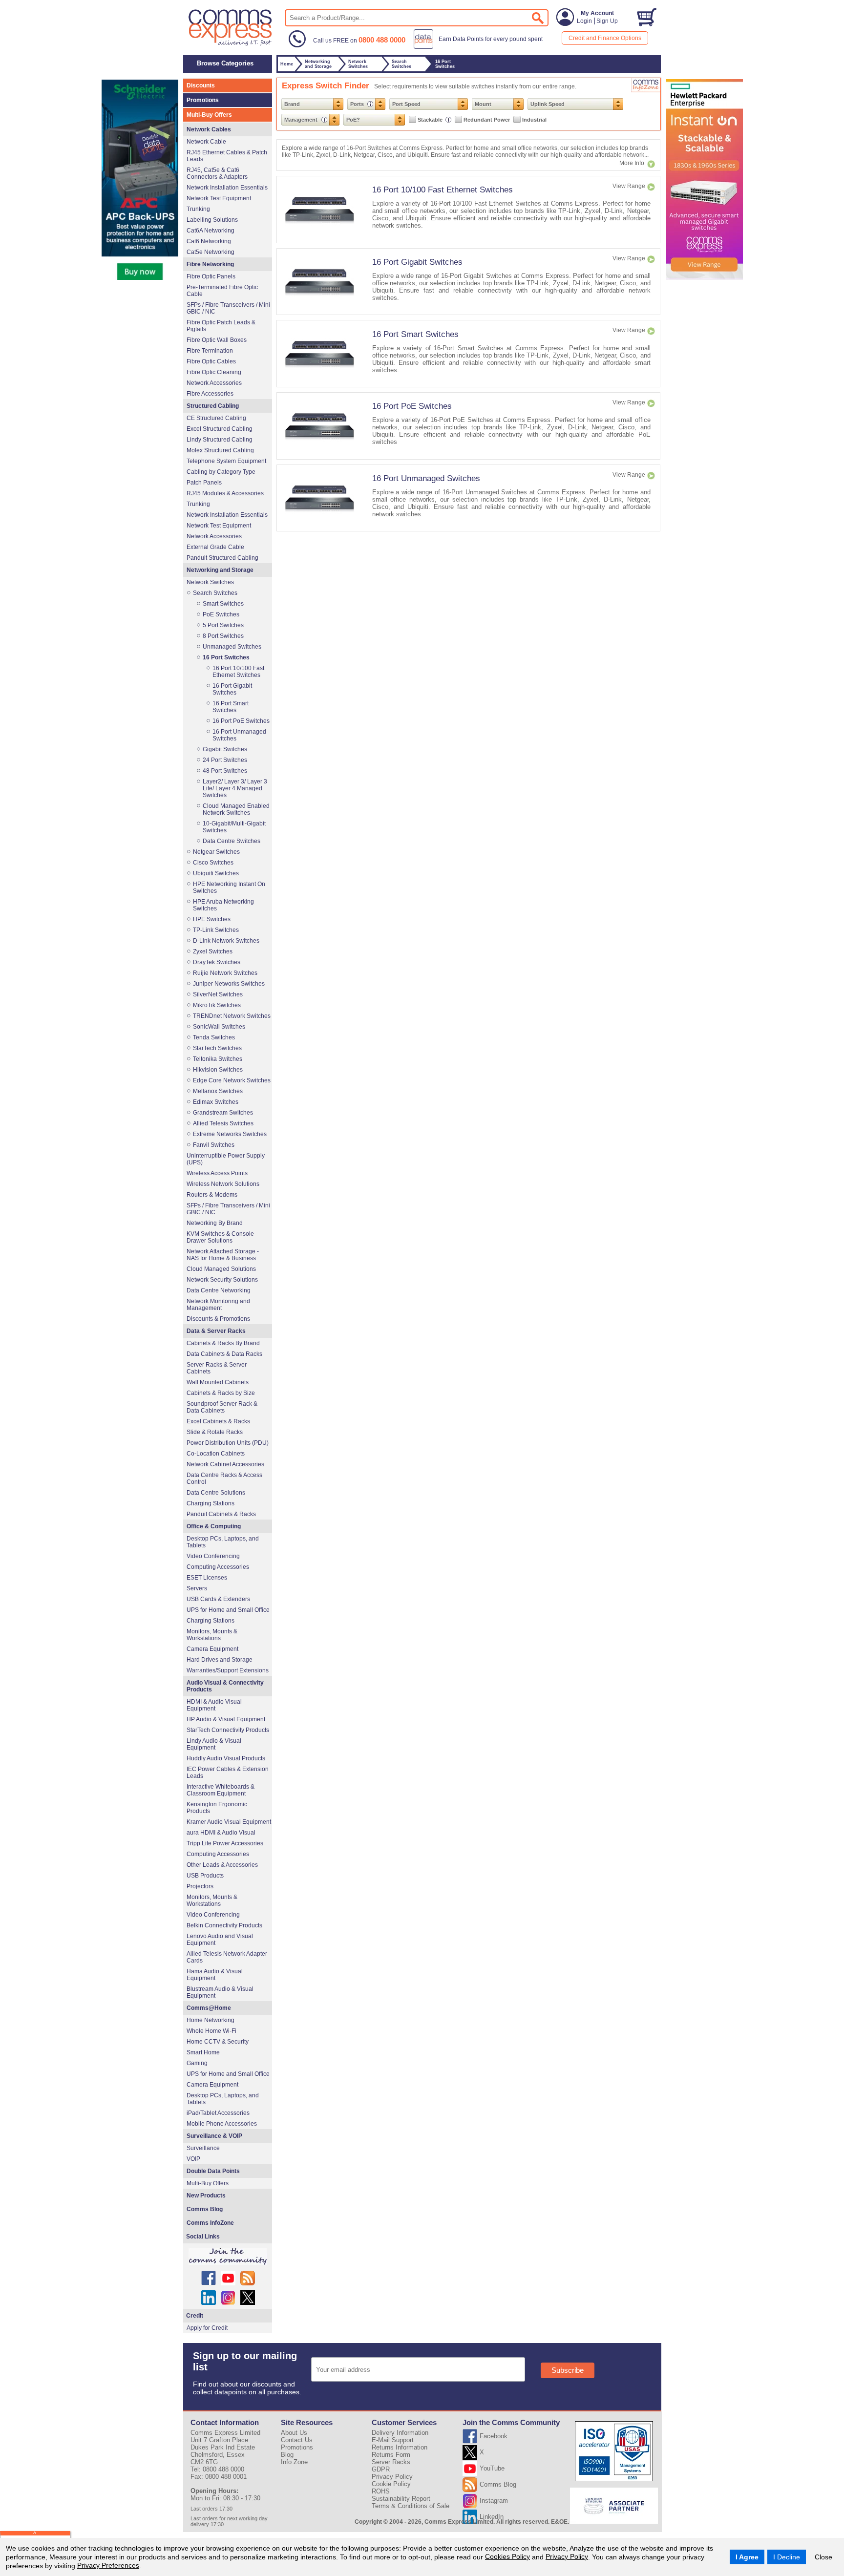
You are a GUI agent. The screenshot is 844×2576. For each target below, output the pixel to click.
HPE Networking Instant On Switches (229, 887)
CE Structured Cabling (216, 418)
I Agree (747, 2557)
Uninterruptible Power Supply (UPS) (226, 1159)
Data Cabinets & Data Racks (224, 1354)
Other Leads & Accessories (222, 1865)
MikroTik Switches (217, 1005)
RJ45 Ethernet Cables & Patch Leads (227, 156)
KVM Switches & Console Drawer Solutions (220, 1237)
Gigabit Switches (225, 749)
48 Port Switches (225, 771)
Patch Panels (204, 483)
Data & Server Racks (216, 1331)
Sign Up (607, 21)
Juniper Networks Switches (229, 984)
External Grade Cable (215, 547)
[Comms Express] (231, 44)
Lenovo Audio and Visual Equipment (220, 1940)
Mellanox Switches (218, 1091)
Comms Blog (205, 2209)
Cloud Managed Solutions (221, 1269)
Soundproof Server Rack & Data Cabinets (222, 1407)
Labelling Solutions (212, 220)
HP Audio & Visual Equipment (226, 1719)
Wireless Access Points (217, 1173)
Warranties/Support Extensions (228, 1670)
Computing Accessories (218, 1567)
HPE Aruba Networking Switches (223, 905)
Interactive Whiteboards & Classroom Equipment (221, 1790)
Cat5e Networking (211, 252)
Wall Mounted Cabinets (218, 1382)
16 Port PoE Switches (412, 406)
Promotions (203, 100)
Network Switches (210, 582)
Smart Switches (223, 604)
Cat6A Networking (211, 231)
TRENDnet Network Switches (232, 1016)
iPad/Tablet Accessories (218, 2113)
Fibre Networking (210, 264)
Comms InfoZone (210, 2223)
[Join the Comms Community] (228, 2257)
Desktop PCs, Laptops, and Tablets (223, 1542)
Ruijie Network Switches (225, 973)
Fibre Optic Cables (211, 361)
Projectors (200, 1886)
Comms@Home (209, 2008)
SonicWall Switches (219, 1027)
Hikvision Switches (218, 1070)
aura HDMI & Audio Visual (221, 1833)
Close (823, 2557)
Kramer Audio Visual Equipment (229, 1822)
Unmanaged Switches (232, 647)
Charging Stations (211, 1503)
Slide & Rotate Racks (215, 1432)
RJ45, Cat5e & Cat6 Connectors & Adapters (217, 173)
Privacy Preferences (108, 2565)
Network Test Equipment (219, 198)
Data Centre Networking (219, 1290)
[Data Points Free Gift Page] (480, 47)
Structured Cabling (213, 406)
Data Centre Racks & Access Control (224, 1478)
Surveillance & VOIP (214, 2136)
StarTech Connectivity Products (228, 1730)
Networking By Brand (215, 1223)
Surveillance (203, 2148)
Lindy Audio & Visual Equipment (214, 1744)
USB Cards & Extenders (218, 1599)
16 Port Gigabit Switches (417, 262)
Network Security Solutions (222, 1280)
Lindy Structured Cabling (220, 440)
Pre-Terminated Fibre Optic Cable (222, 291)
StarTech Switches (217, 1048)
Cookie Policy (391, 2484)
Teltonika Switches (218, 1059)
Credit (195, 2316)
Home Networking (211, 2020)
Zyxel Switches (213, 951)
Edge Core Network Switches (232, 1080)
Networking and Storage (220, 570)
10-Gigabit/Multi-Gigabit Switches (234, 827)
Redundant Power (487, 120)
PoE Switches (221, 614)
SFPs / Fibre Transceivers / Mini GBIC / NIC (228, 308)
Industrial (534, 120)
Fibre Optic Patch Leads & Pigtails (221, 326)
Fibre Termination (210, 351)
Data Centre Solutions (216, 1493)
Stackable (431, 120)
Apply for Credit (207, 2328)
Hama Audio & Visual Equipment (215, 1975)
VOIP (193, 2159)
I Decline (787, 2557)
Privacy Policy (567, 2556)
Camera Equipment (212, 1649)
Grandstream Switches (223, 1113)
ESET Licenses (207, 1578)
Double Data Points (213, 2171)
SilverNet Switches (218, 994)
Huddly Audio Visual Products (226, 1758)
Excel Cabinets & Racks (218, 1421)
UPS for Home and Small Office (228, 1610)
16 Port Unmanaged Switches (426, 478)
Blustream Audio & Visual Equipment (220, 1992)
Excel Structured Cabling (220, 429)
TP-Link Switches (216, 930)
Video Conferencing (213, 1556)
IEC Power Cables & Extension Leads (228, 1773)
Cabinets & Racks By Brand (223, 1343)
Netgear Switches (216, 852)
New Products (206, 2196)
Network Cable (206, 142)
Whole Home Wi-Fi (211, 2031)
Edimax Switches (216, 1102)
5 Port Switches (223, 625)
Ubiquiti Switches (216, 873)
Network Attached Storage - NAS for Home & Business (223, 1255)
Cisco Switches (213, 863)
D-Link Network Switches (226, 941)
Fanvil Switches (214, 1145)
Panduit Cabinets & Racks (221, 1514)
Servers (197, 1588)
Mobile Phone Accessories (222, 2124)
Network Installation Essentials (227, 188)
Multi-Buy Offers (209, 115)
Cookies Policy (507, 2556)
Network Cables (209, 129)
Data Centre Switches (232, 841)
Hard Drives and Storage (220, 1660)
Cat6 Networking (209, 241)
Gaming (197, 2063)
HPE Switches (212, 919)
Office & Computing (214, 1526)
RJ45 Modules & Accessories (225, 493)
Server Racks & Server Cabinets (217, 1368)
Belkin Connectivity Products (224, 1925)
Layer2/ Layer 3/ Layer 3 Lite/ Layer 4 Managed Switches (235, 788)
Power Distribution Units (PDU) (228, 1443)
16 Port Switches (226, 657)
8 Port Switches (223, 636)
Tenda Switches (214, 1037)
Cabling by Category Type (221, 472)
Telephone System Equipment (226, 461)
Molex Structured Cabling (220, 450)
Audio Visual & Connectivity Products (225, 1686)
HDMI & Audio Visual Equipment (214, 1705)
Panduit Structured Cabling (222, 558)
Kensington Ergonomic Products (217, 1808)
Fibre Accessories (210, 394)
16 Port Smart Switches (415, 334)
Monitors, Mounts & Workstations (212, 1635)
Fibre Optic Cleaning (214, 372)
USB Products (205, 1876)
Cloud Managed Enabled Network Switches (236, 809)
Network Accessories (214, 383)
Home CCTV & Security (218, 2042)
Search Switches (215, 593)
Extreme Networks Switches (230, 1134)
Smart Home (203, 2052)
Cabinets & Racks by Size (221, 1393)
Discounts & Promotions (218, 1319)
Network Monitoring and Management (218, 1305)
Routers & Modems (212, 1195)
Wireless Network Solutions (223, 1184)
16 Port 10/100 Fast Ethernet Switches (443, 190)
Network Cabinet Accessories (225, 1464)
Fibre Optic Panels (211, 276)
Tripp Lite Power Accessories (225, 1843)
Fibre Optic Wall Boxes (217, 340)
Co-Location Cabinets (216, 1454)
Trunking (198, 209)
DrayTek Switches (217, 962)
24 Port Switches (225, 760)
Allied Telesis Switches (223, 1123)
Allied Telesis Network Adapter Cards (227, 1957)
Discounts (201, 85)
